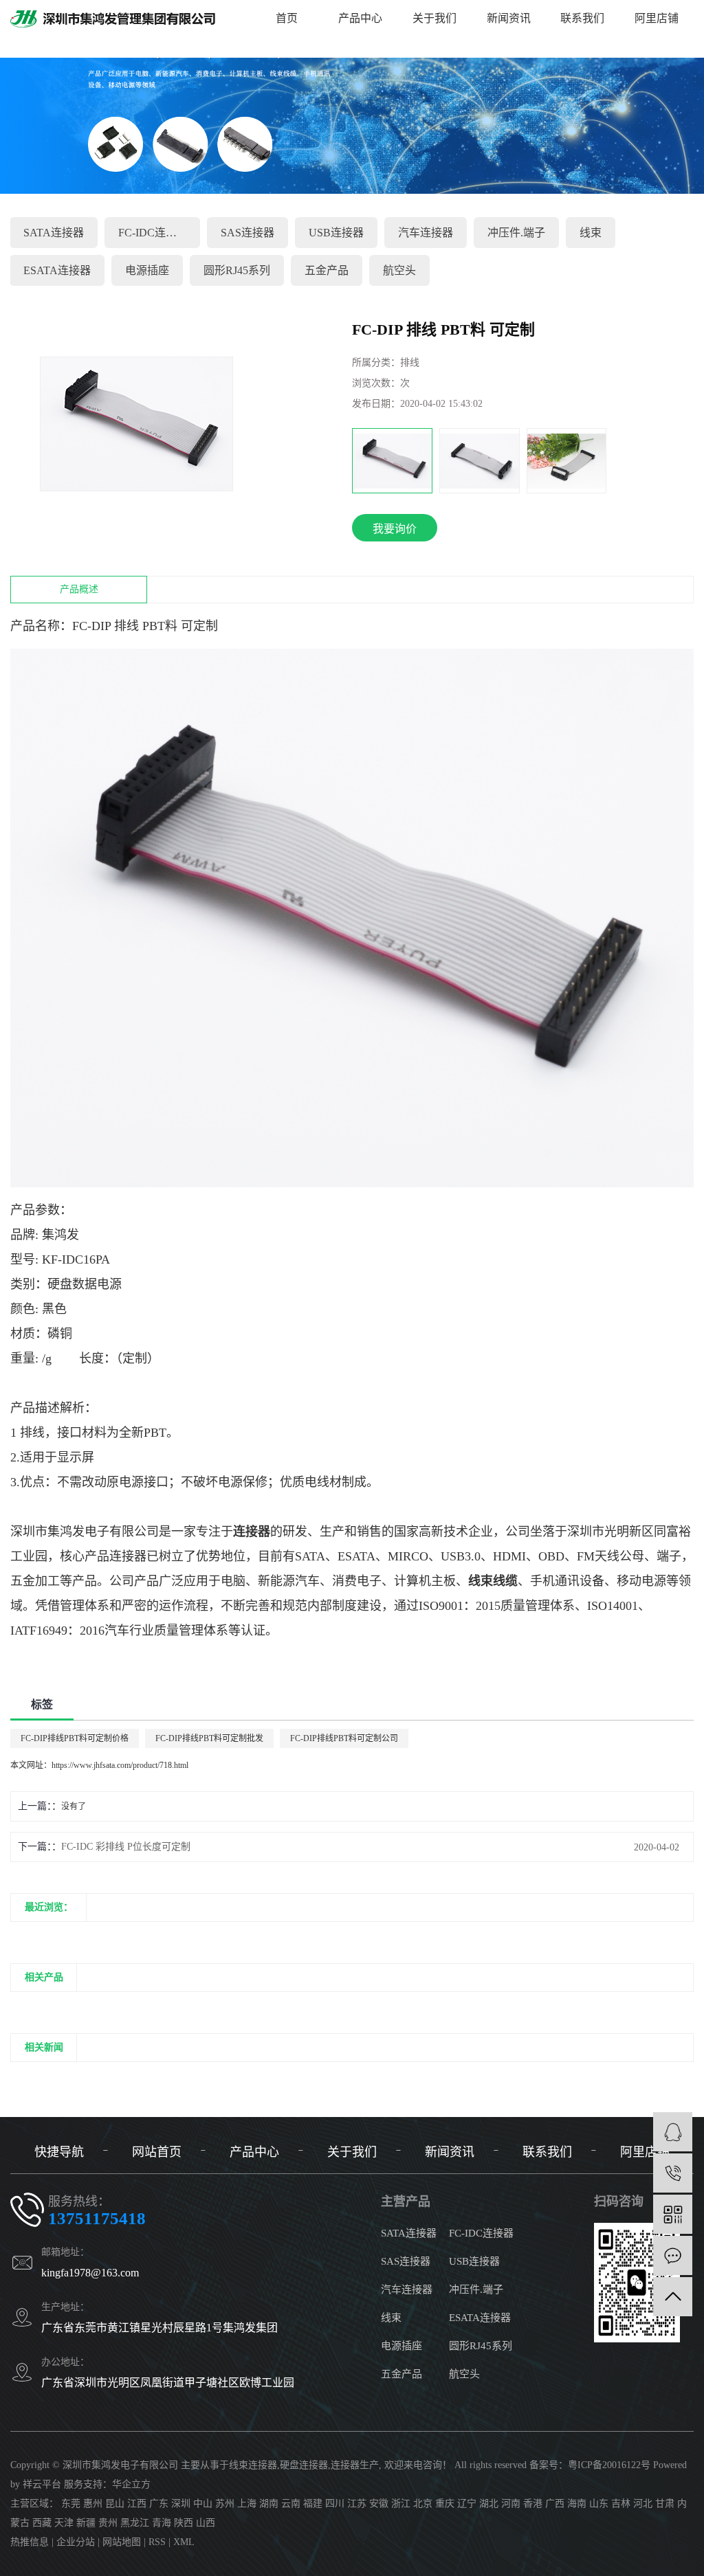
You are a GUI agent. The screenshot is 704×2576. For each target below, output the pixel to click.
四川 (335, 2504)
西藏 (42, 2523)
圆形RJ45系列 (237, 270)
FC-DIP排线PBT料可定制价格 (75, 1738)
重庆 (445, 2504)
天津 (64, 2523)
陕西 (184, 2523)
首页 (287, 18)
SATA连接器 (54, 233)
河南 (511, 2504)
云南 (291, 2504)
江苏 (357, 2504)
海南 (577, 2504)
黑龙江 (135, 2523)
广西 (555, 2504)
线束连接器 (253, 2465)
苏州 (225, 2504)
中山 (203, 2504)
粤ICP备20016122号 (609, 2465)
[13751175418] (673, 2173)
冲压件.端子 (516, 233)
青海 (162, 2523)
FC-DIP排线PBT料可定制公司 (344, 1738)
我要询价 (395, 529)
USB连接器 (336, 233)
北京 (423, 2504)
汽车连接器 (426, 233)
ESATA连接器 (57, 270)
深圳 (181, 2504)
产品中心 (360, 18)
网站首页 (157, 2152)
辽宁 (467, 2504)
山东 (599, 2504)
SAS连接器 (247, 233)
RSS (157, 2542)
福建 (313, 2504)
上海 (247, 2504)
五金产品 (327, 270)
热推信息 (30, 2542)
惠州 (93, 2504)
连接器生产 (355, 2465)
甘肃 (665, 2504)
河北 (643, 2504)
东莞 (71, 2504)
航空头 (464, 2374)
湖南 (269, 2504)
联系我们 (582, 18)
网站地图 (122, 2542)
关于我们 (434, 18)
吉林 (621, 2504)
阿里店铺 (657, 18)
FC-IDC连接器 (153, 233)
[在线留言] (673, 2255)
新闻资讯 (509, 18)
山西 (206, 2523)
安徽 (379, 2504)
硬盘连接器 (304, 2465)
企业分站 (76, 2542)
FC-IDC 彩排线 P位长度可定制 (126, 1847)
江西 (137, 2504)
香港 (533, 2504)
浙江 (401, 2504)
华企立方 (131, 2484)
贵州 (108, 2523)
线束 (391, 2318)
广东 (159, 2504)
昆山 (115, 2504)
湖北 (489, 2504)
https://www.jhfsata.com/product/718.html (120, 1765)
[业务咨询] (673, 2132)
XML (184, 2542)
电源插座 (147, 270)
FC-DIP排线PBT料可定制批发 (209, 1738)
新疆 (86, 2523)
